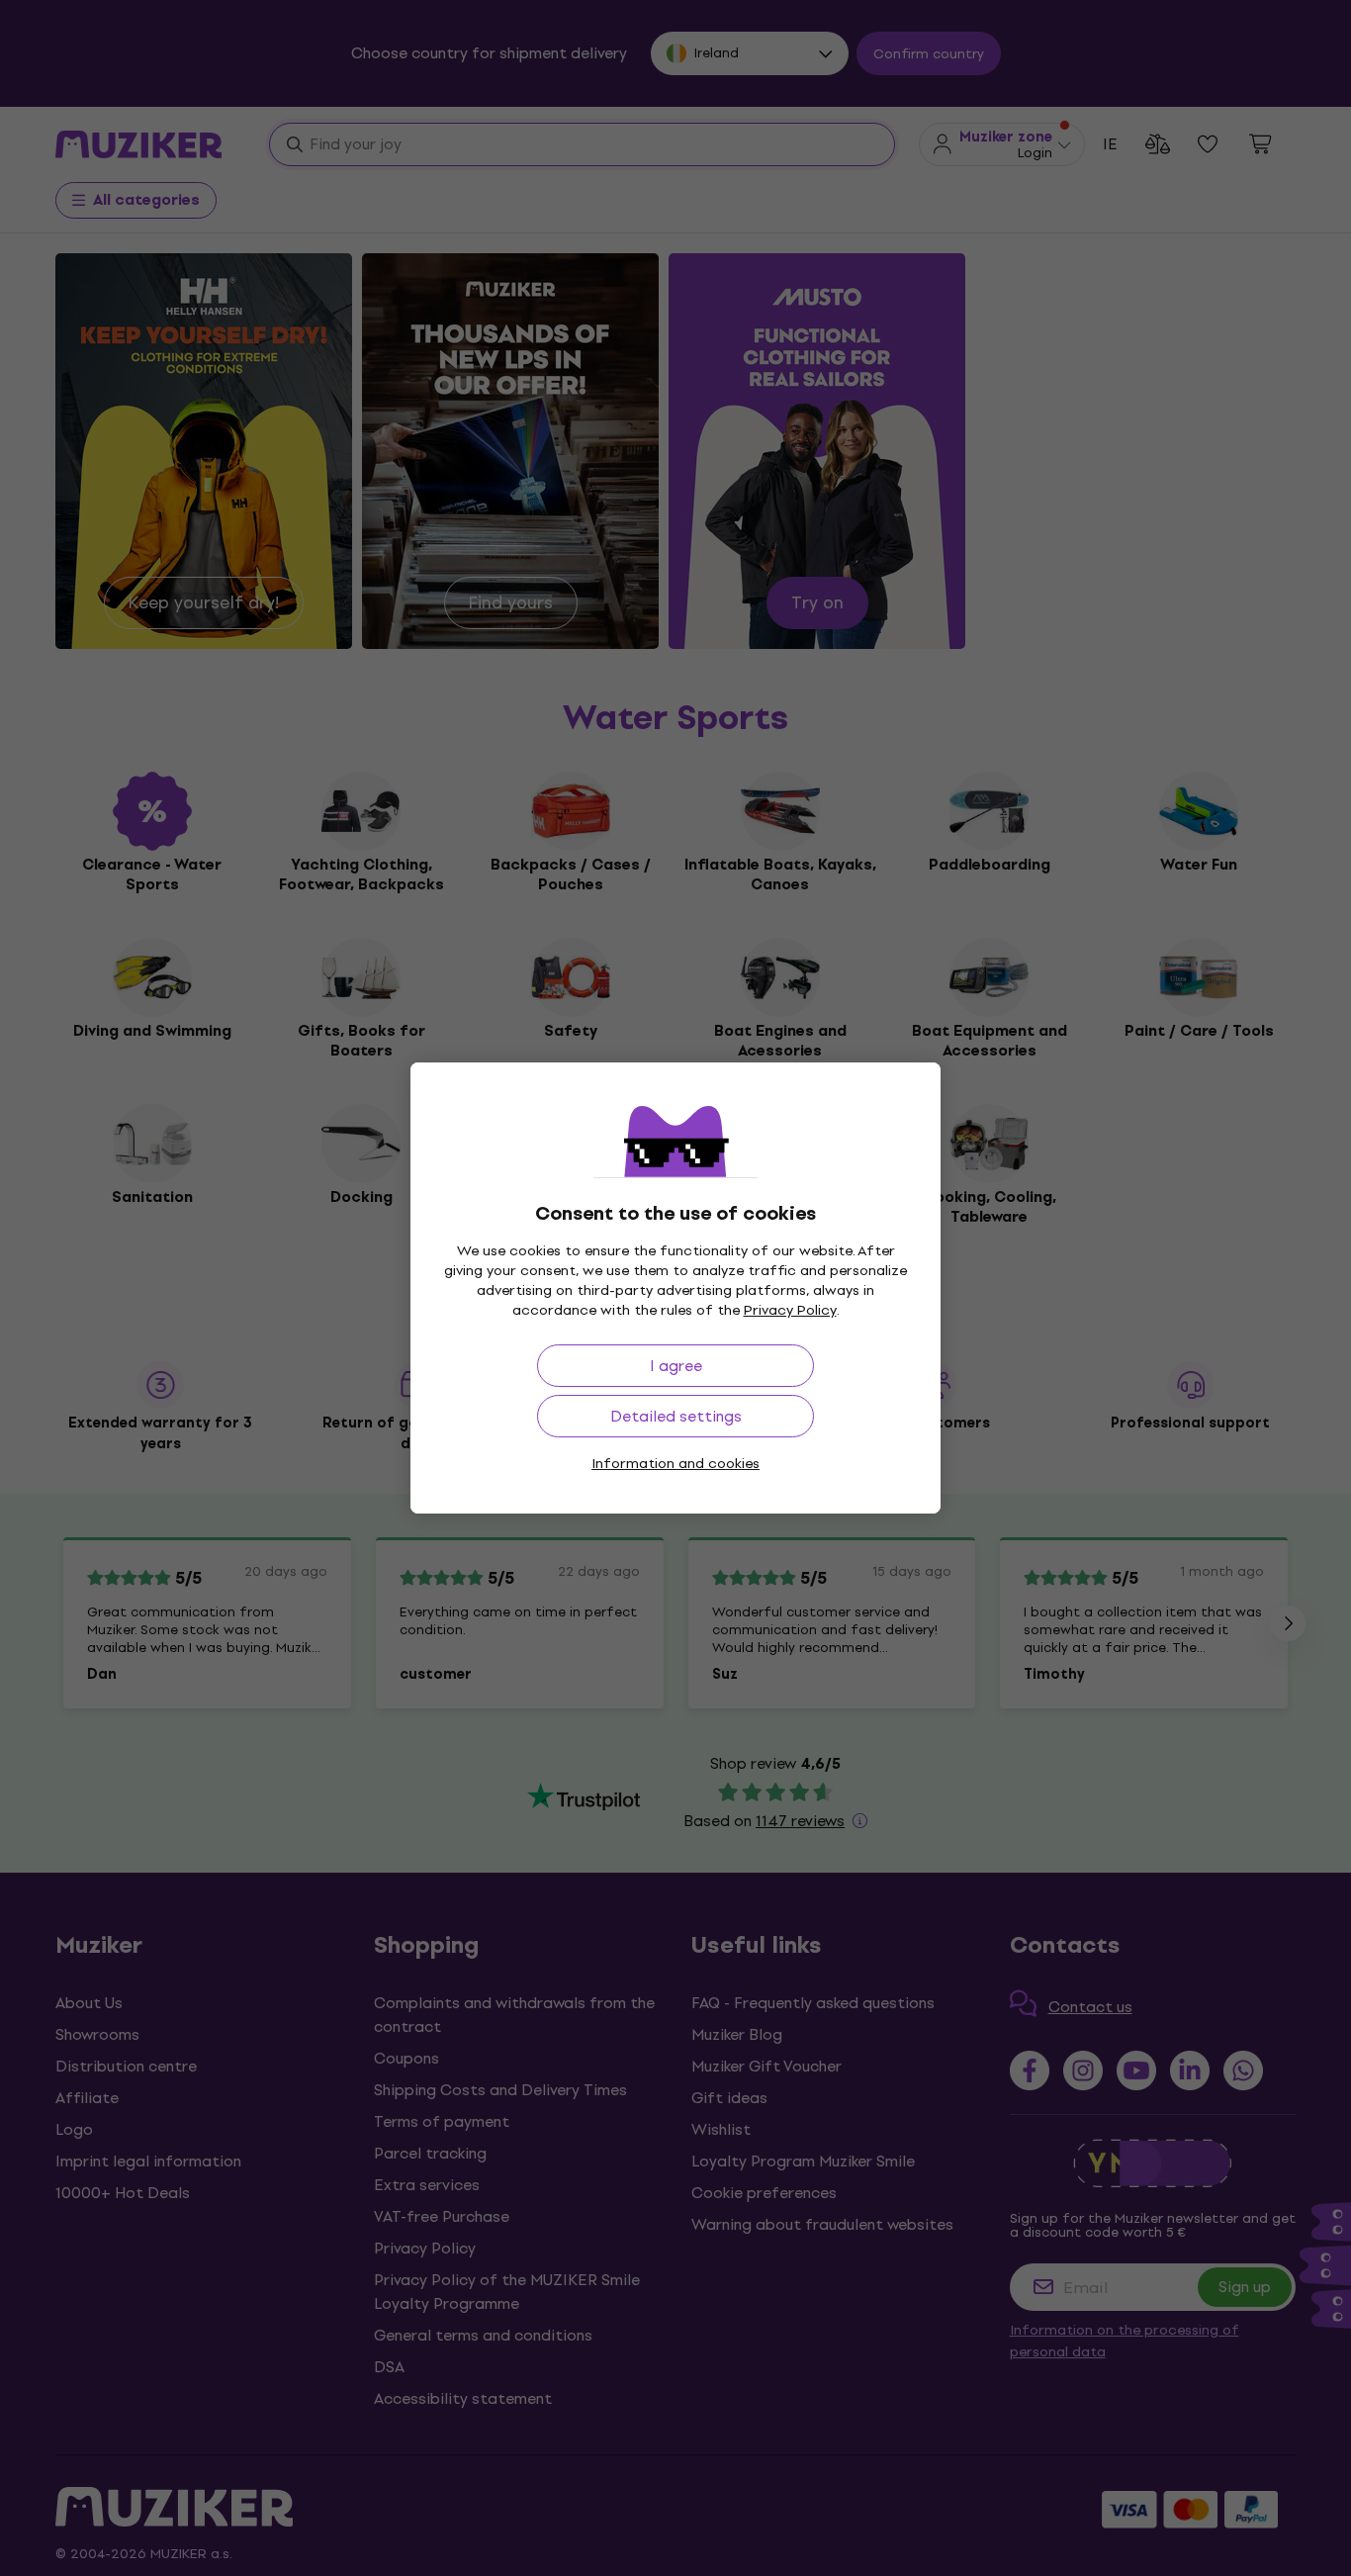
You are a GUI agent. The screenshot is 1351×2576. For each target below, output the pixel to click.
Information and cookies (675, 1464)
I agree (676, 1366)
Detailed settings (676, 1416)
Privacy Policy (790, 1310)
